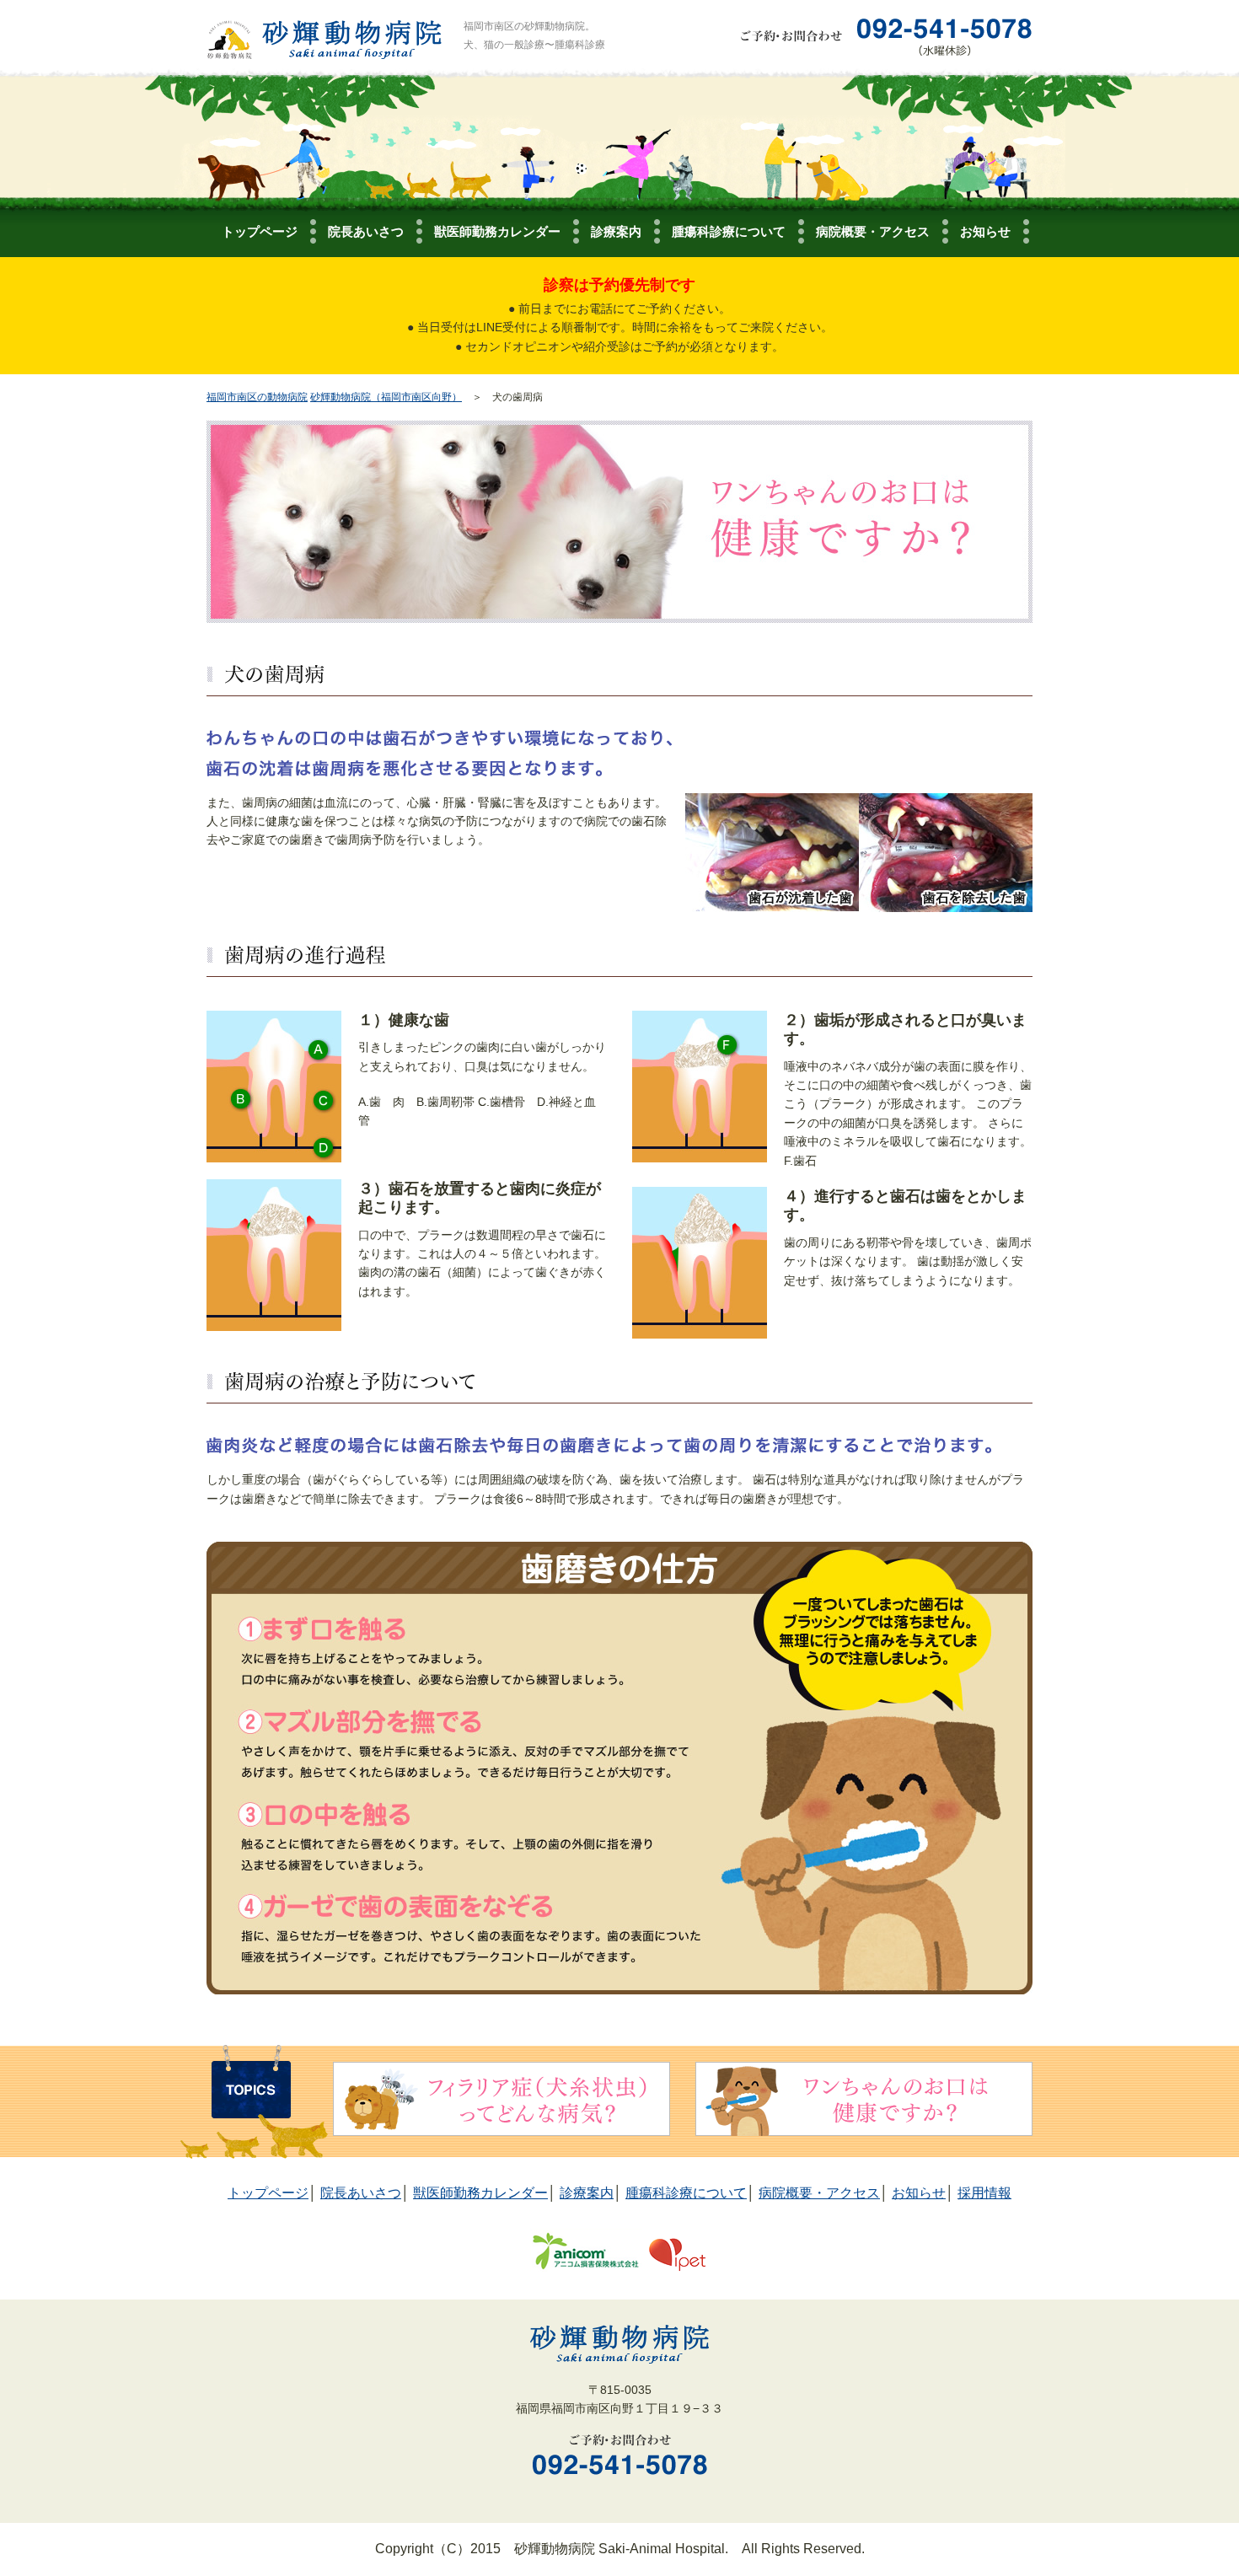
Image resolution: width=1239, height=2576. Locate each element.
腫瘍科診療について (729, 231)
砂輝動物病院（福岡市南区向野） (386, 397)
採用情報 (984, 2193)
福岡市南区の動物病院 (257, 397)
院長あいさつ (366, 231)
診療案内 (616, 231)
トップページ (260, 231)
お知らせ (985, 231)
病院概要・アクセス (873, 231)
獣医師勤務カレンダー (497, 231)
